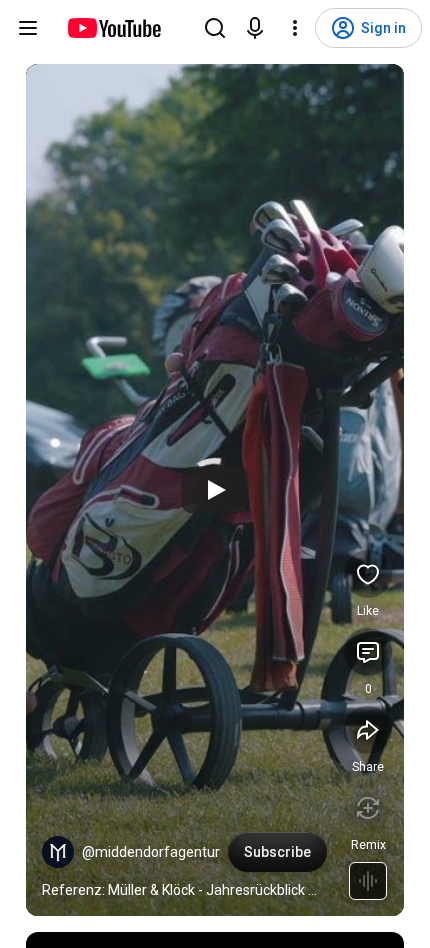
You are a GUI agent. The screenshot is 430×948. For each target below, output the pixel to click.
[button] (58, 852)
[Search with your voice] (255, 28)
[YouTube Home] (113, 28)
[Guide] (28, 28)
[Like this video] (368, 574)
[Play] (215, 490)
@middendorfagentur (151, 852)
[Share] (368, 730)
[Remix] (368, 808)
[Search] (215, 28)
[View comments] (368, 652)
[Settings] (295, 28)
